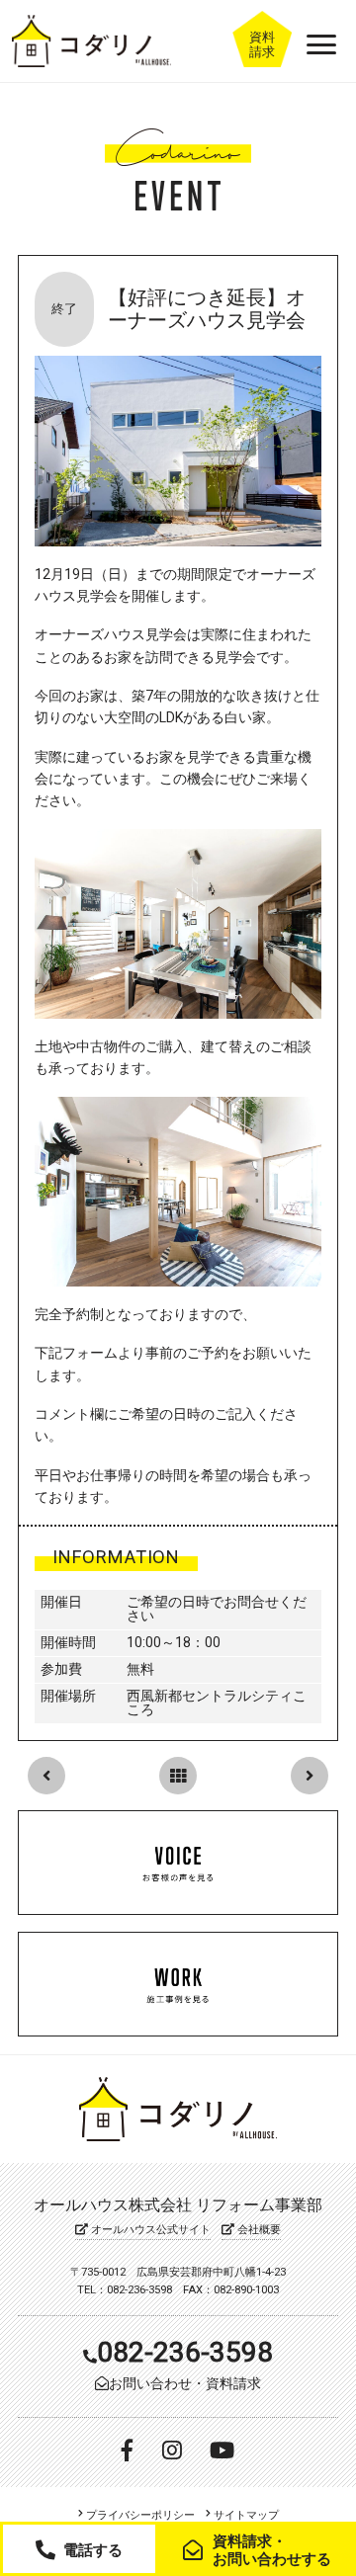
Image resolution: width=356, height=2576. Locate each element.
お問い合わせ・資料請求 (185, 2383)
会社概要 (258, 2230)
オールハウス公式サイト (149, 2230)
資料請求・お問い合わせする (272, 2550)
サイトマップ (245, 2515)
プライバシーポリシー (139, 2515)
